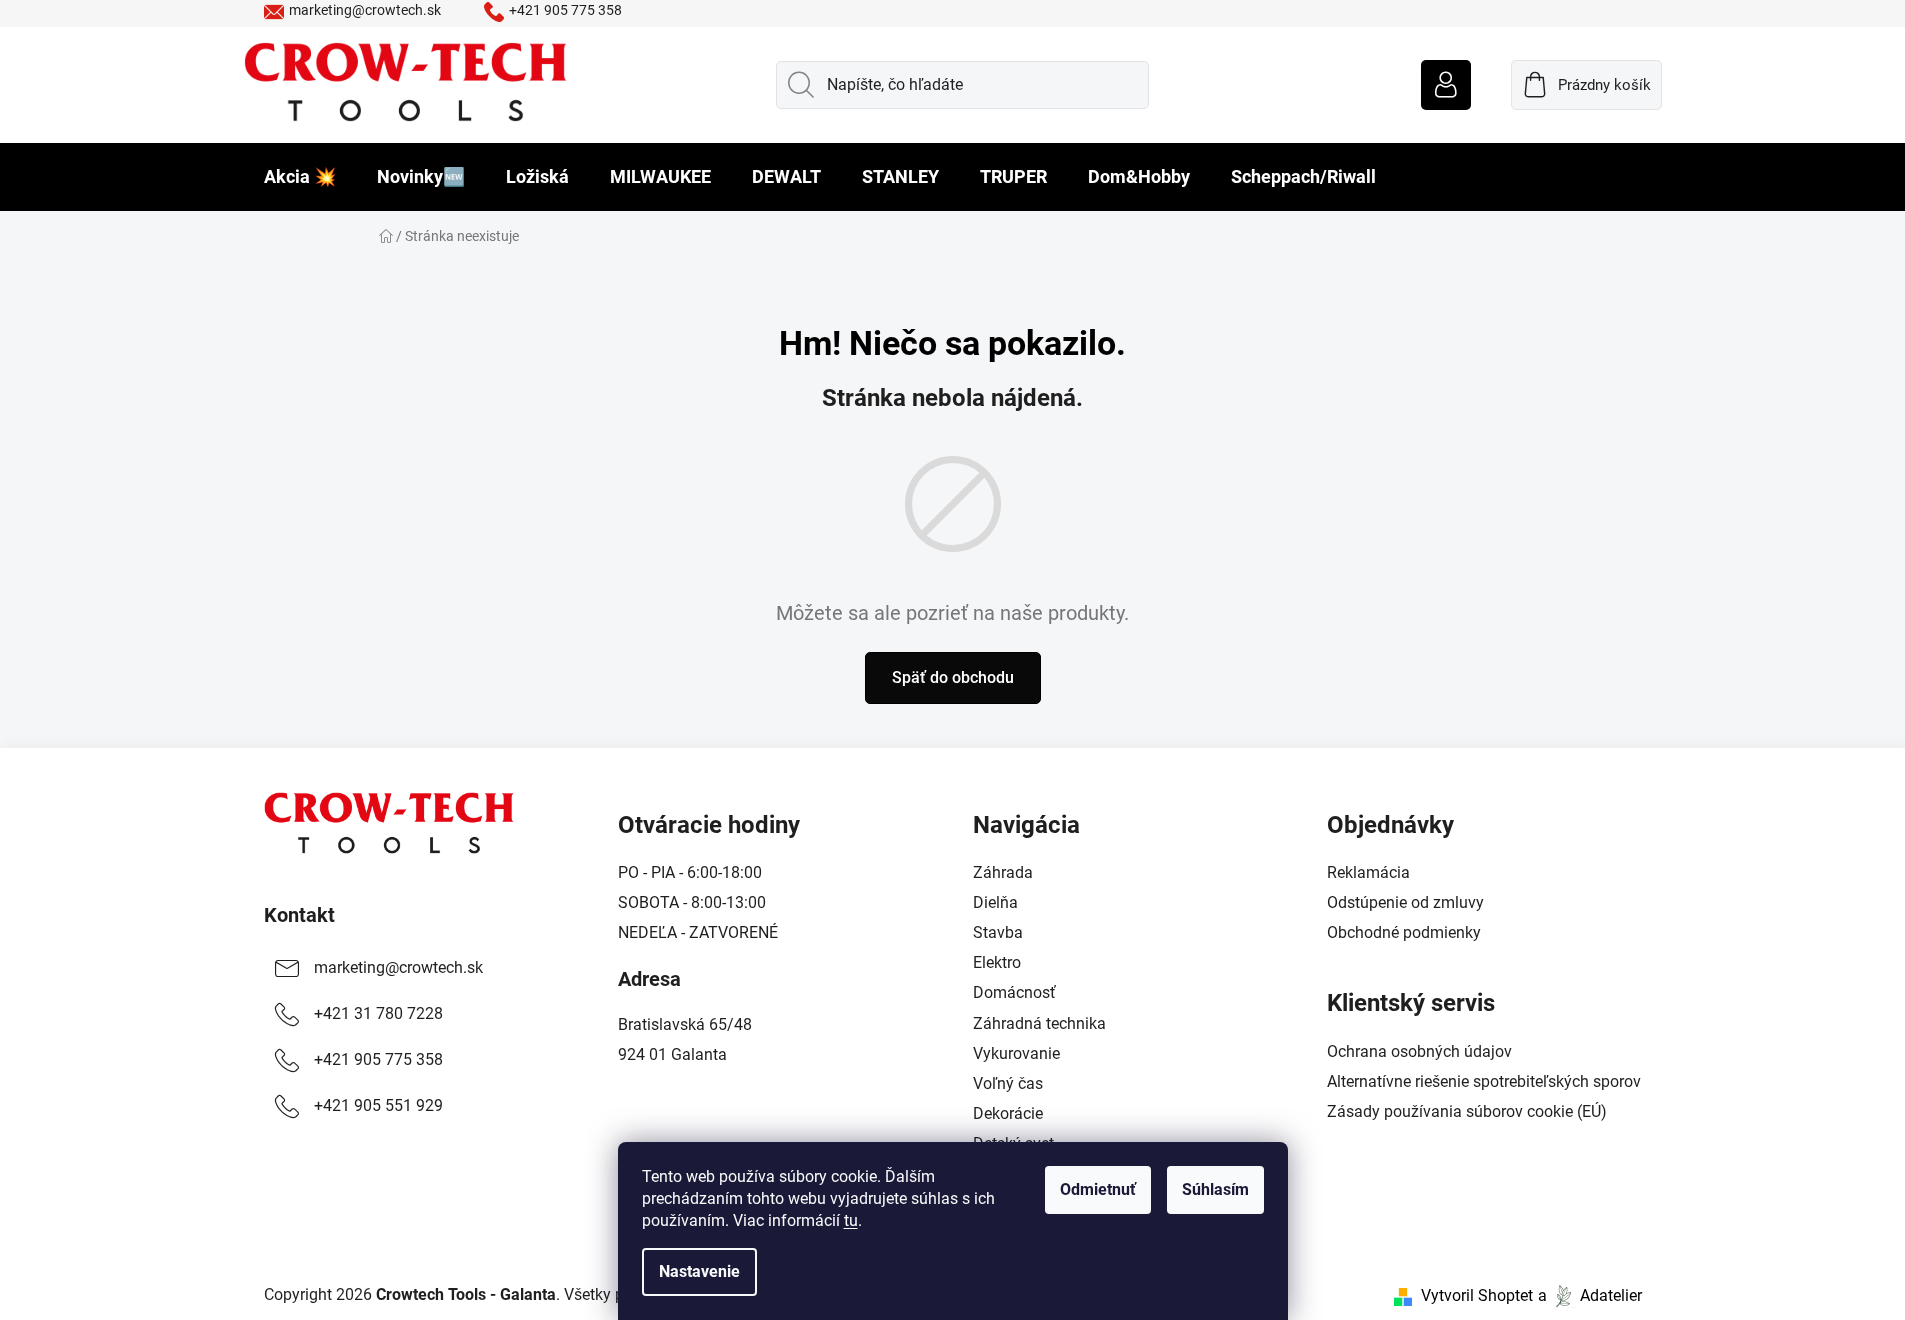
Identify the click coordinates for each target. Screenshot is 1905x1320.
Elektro (997, 962)
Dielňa (995, 902)
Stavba (998, 932)
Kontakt (299, 915)
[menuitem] (300, 177)
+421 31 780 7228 (378, 1013)
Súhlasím (1215, 1189)
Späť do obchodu (953, 677)
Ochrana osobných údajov (1419, 1051)
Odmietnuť (1098, 1189)
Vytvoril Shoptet (1477, 1295)
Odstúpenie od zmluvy (1405, 902)
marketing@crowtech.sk (365, 10)
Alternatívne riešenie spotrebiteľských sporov (1484, 1081)
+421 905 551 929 (378, 1105)
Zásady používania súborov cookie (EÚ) (1467, 1111)
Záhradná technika (1039, 1023)
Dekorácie (1008, 1113)
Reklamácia (1368, 872)
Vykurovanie (1016, 1053)
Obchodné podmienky (1404, 932)
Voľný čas (1008, 1083)
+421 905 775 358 (565, 10)
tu (851, 1220)
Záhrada (1003, 872)
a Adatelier (1590, 1295)
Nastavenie (699, 1271)
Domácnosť (1014, 992)
